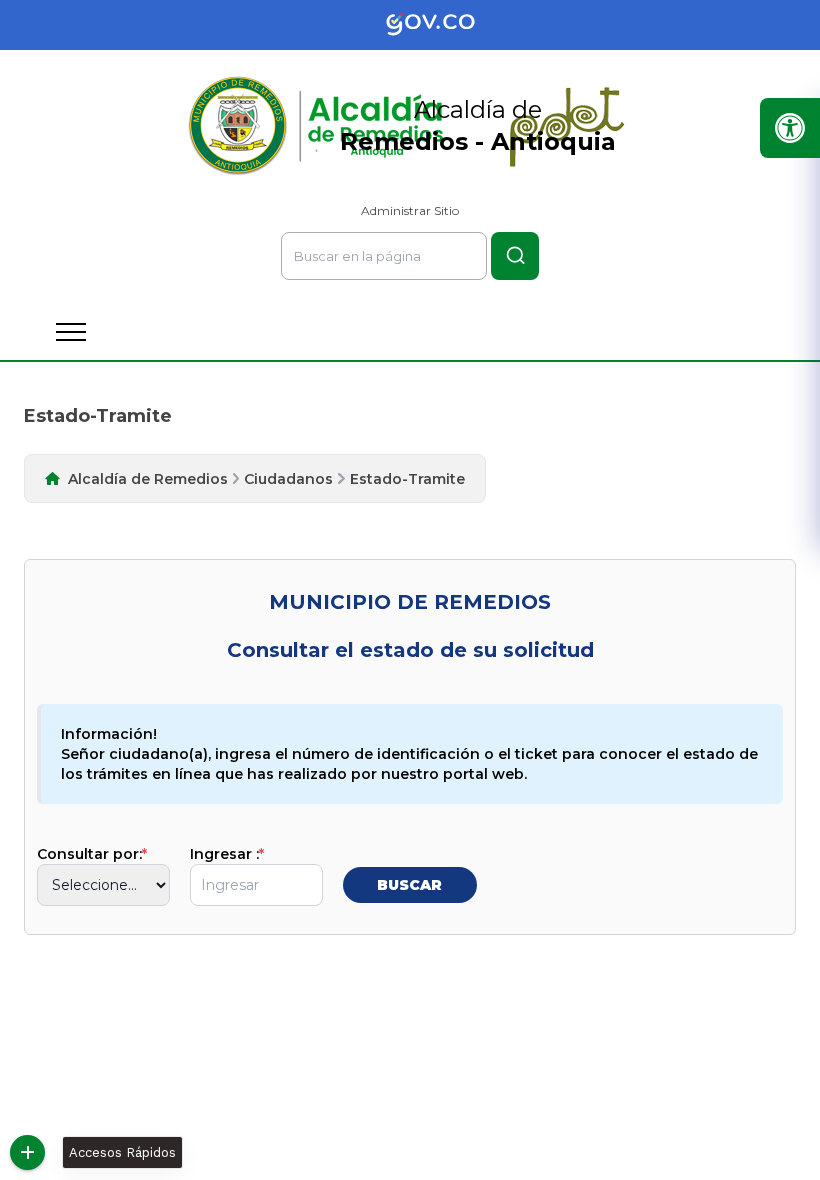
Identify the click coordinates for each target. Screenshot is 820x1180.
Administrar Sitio (410, 210)
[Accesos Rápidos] (27, 1152)
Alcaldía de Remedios (148, 479)
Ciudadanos (288, 479)
